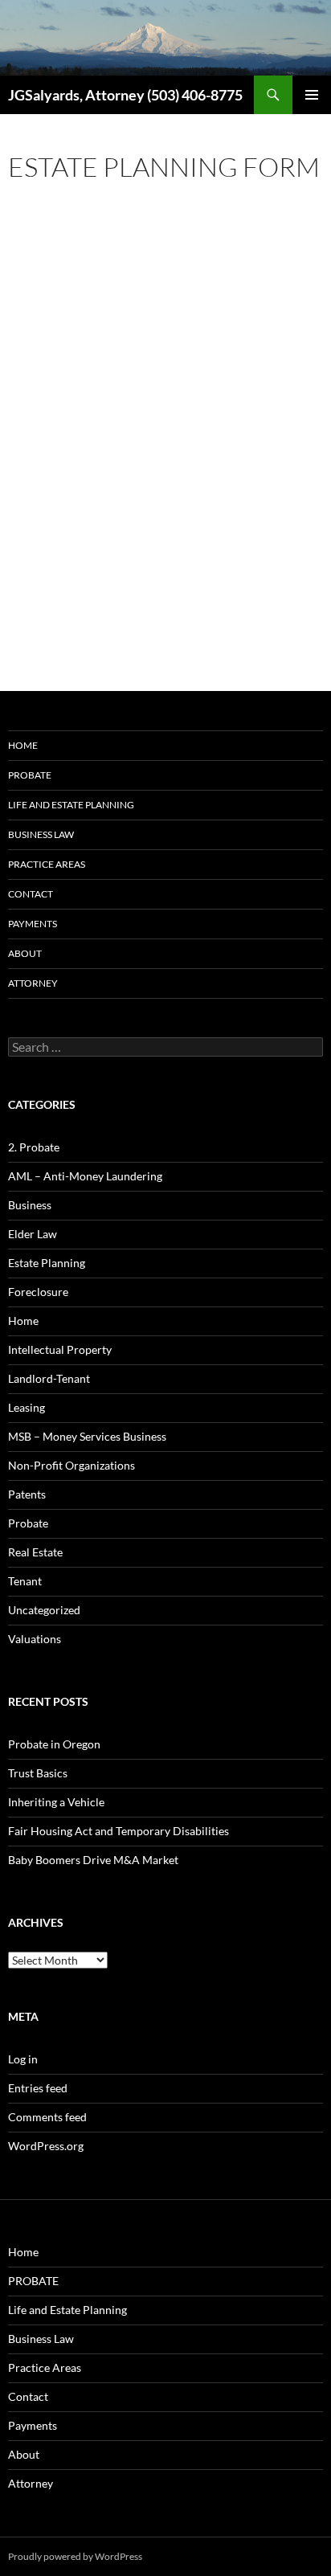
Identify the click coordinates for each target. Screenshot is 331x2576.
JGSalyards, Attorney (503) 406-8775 (125, 95)
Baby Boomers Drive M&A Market (93, 1860)
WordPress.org (46, 2146)
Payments (33, 924)
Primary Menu (312, 95)
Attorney (33, 983)
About (25, 953)
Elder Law (33, 1234)
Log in (23, 2059)
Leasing (27, 1407)
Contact (31, 894)
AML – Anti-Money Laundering (85, 1176)
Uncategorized (44, 1610)
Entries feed (38, 2088)
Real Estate (35, 1552)
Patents (27, 1494)
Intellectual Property (60, 1349)
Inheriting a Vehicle (56, 1802)
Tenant (25, 1581)
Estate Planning (47, 1263)
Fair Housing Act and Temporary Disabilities (119, 1831)
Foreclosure (38, 1292)
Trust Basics (38, 1773)
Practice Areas (47, 864)
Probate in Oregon (54, 1744)
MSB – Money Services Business (87, 1436)
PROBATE (30, 775)
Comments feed (47, 2117)
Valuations (35, 1639)
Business (30, 1205)
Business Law (41, 834)
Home (23, 745)
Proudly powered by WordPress (75, 2556)
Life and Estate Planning (71, 805)
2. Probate (34, 1147)
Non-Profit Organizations (72, 1465)
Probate (28, 1523)
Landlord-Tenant (49, 1378)
